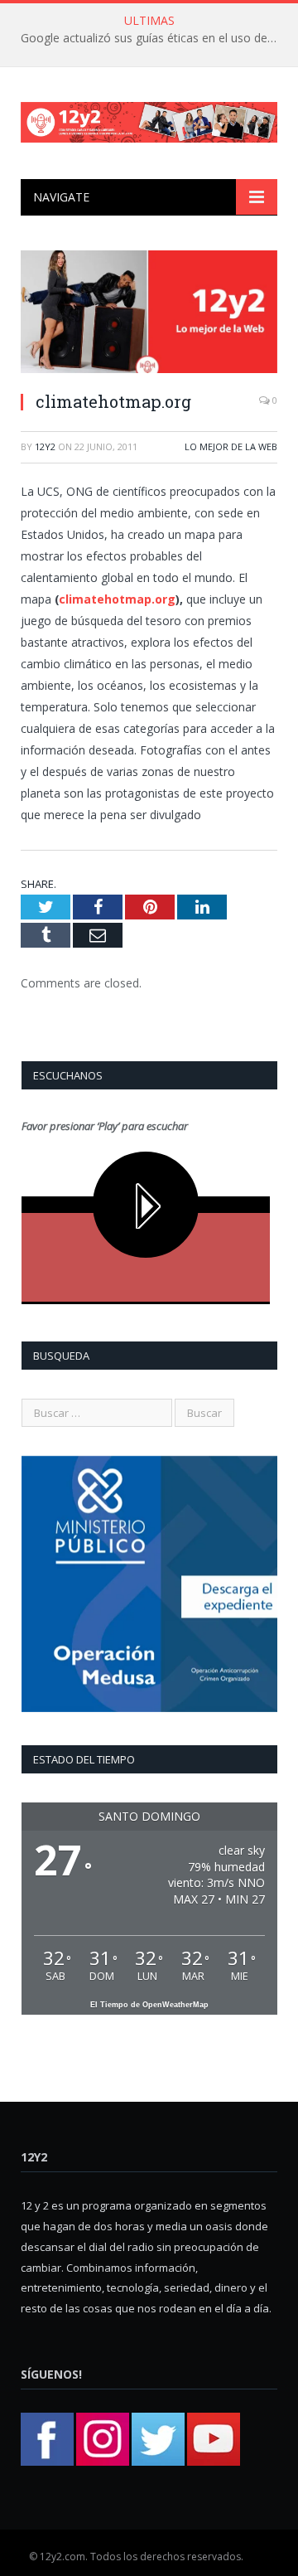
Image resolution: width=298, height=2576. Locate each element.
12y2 (45, 446)
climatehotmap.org (117, 599)
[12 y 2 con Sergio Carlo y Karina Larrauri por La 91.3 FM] (149, 119)
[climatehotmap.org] (149, 314)
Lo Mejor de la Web (231, 446)
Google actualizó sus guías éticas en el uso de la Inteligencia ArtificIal (153, 38)
